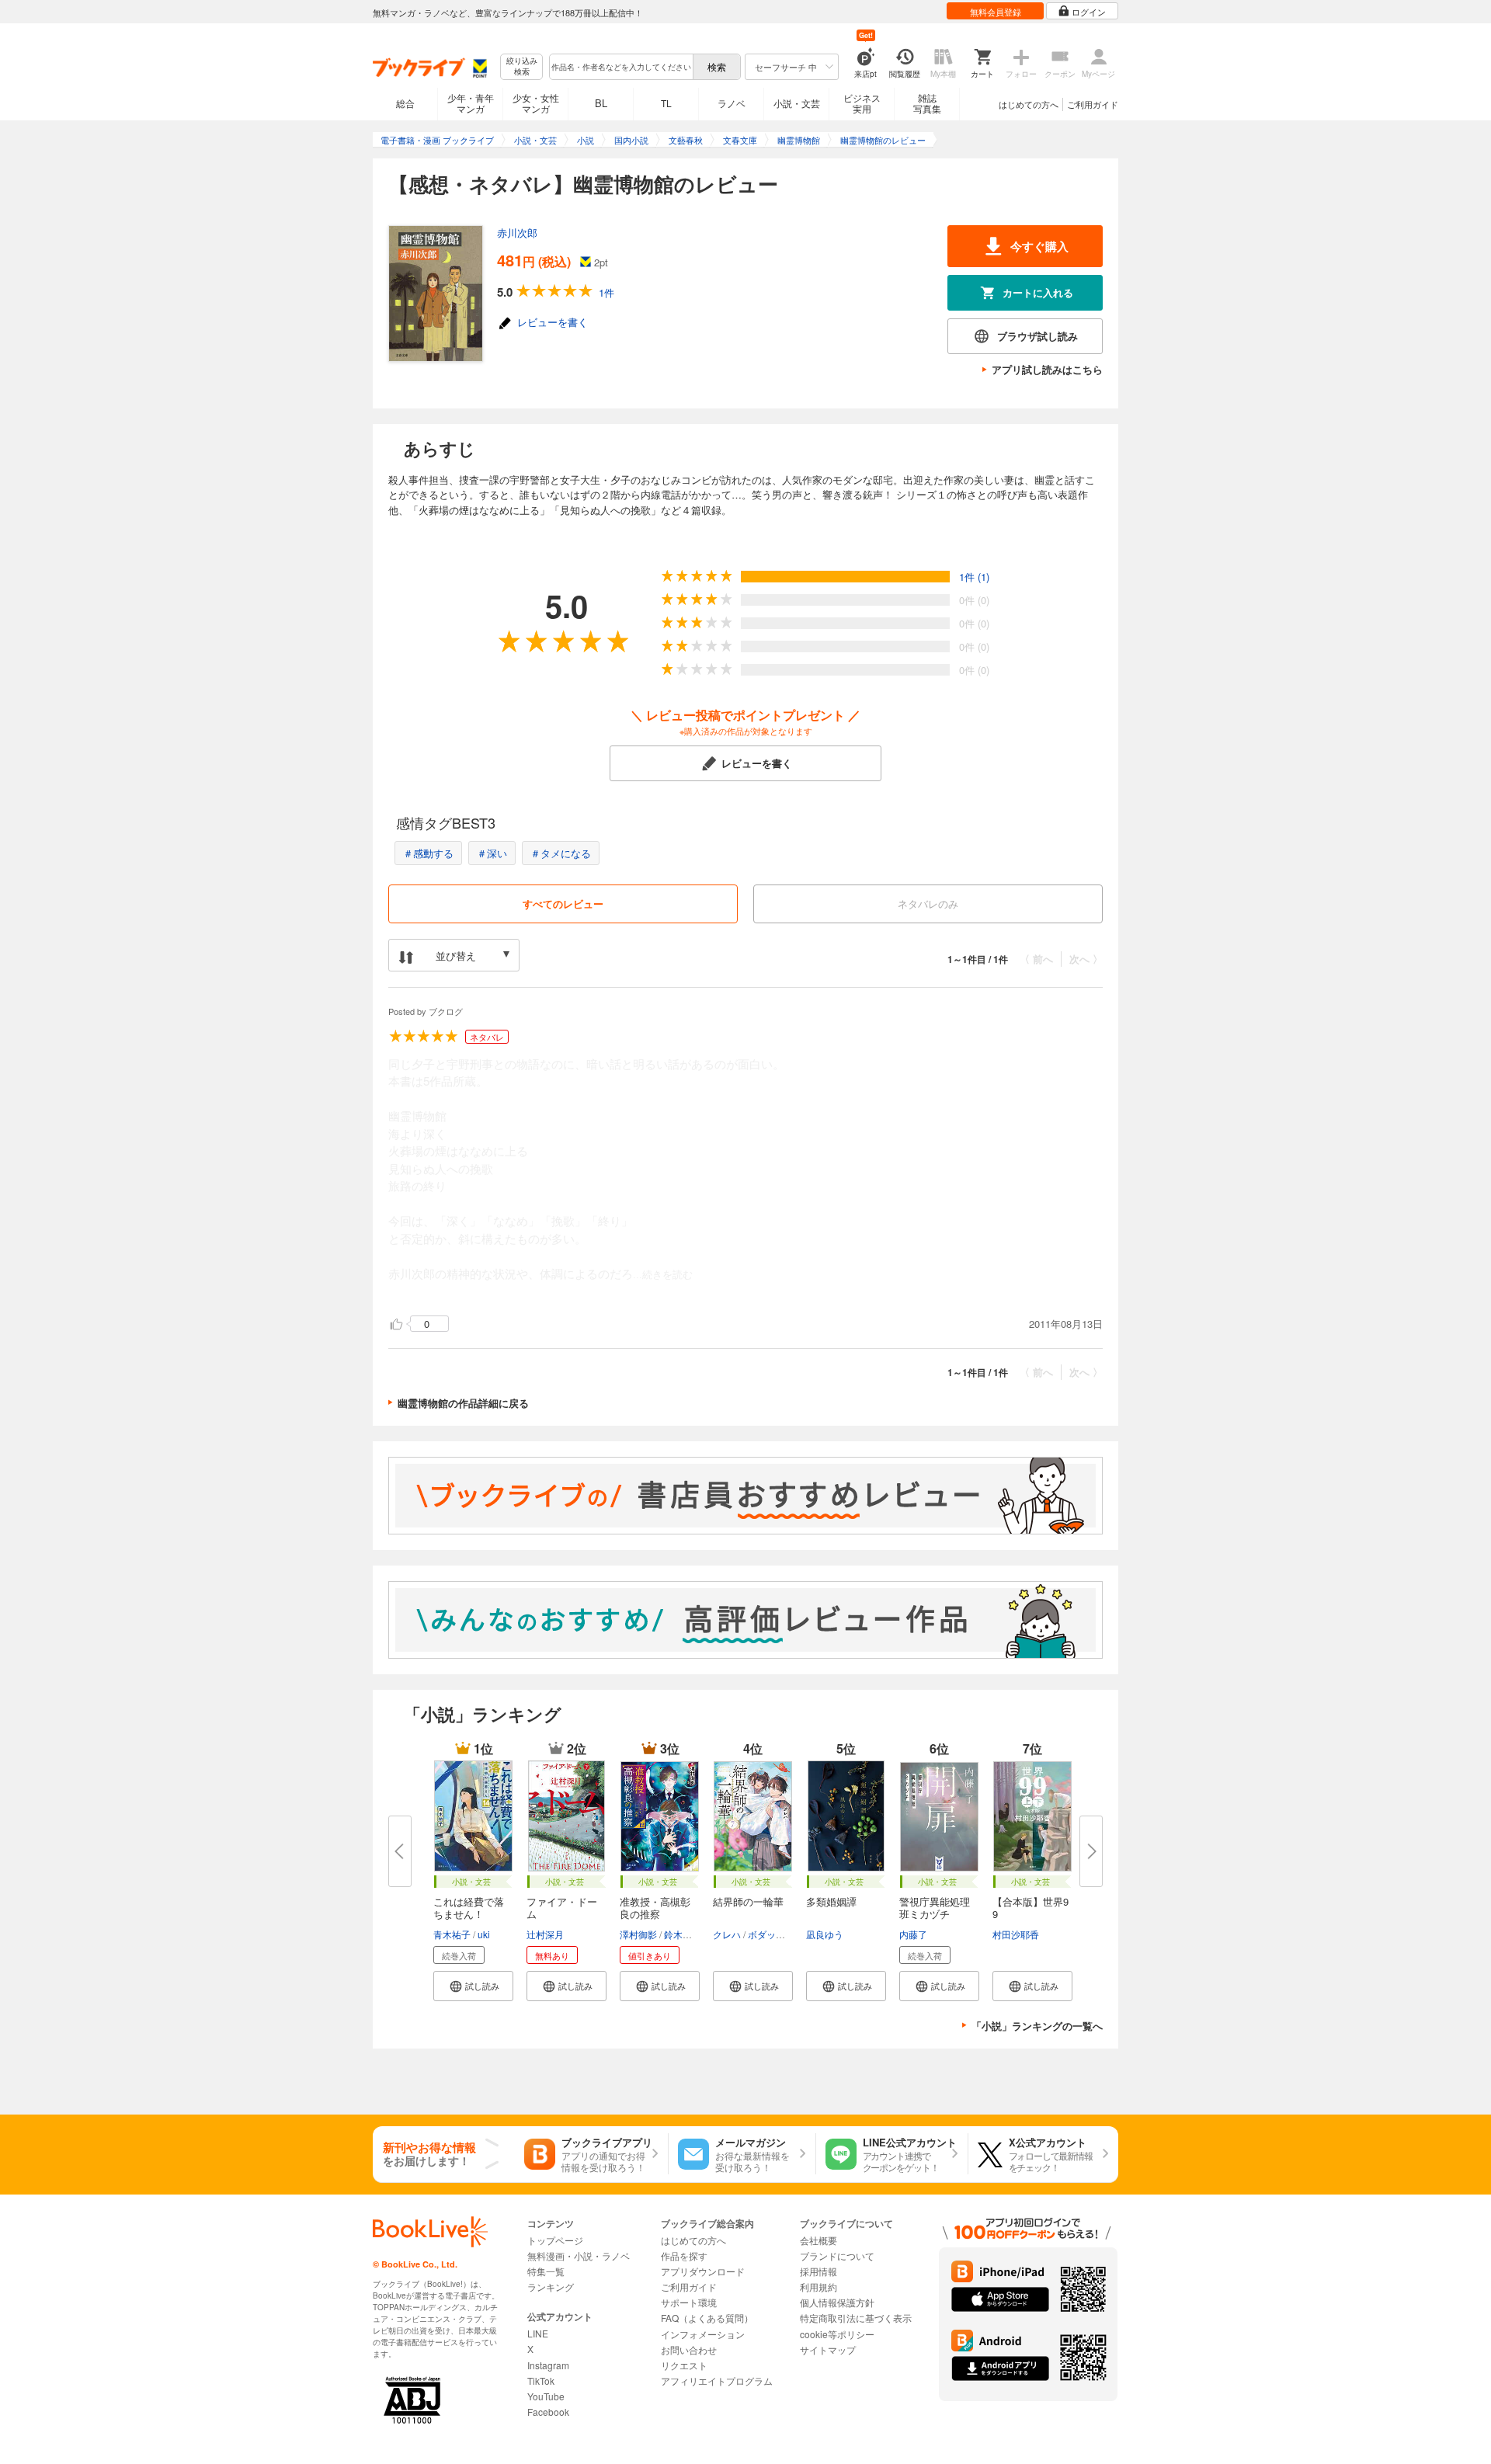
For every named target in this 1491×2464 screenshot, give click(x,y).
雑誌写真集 (927, 103)
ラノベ (732, 103)
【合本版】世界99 (1030, 1908)
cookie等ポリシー (837, 2334)
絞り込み (522, 66)
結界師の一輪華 (748, 1901)
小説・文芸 (797, 103)
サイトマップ (828, 2349)
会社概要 (818, 2240)
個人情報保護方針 (837, 2302)
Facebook (548, 2412)
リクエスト (684, 2365)
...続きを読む (663, 1275)
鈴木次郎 (683, 1934)
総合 (405, 103)
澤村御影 (638, 1934)
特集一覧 (546, 2271)
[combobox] (620, 67)
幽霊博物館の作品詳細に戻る (463, 1403)
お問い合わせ (689, 2349)
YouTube (546, 2396)
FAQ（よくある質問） (707, 2318)
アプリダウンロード (703, 2271)
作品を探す (684, 2255)
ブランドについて (837, 2255)
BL (601, 103)
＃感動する (428, 853)
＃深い (492, 853)
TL (666, 103)
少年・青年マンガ (471, 103)
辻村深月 (545, 1934)
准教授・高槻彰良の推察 (655, 1908)
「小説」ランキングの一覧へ (1037, 2026)
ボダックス (771, 1934)
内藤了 (913, 1934)
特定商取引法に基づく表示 (856, 2318)
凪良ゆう (825, 1934)
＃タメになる (561, 853)
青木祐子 (452, 1934)
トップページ (555, 2240)
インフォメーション (703, 2334)
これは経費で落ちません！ (469, 1908)
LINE (538, 2333)
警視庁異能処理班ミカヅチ (935, 1908)
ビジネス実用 (862, 103)
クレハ (727, 1934)
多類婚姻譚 (831, 1901)
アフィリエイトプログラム (717, 2381)
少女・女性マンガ (536, 103)
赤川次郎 (517, 233)
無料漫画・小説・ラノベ (579, 2255)
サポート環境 (689, 2302)
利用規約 (818, 2287)
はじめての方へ (1029, 104)
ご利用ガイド (1093, 104)
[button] (473, 1986)
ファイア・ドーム (562, 1908)
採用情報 (818, 2271)
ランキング (551, 2287)
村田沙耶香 (1016, 1934)
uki (484, 1934)
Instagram (548, 2365)
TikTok (541, 2381)
